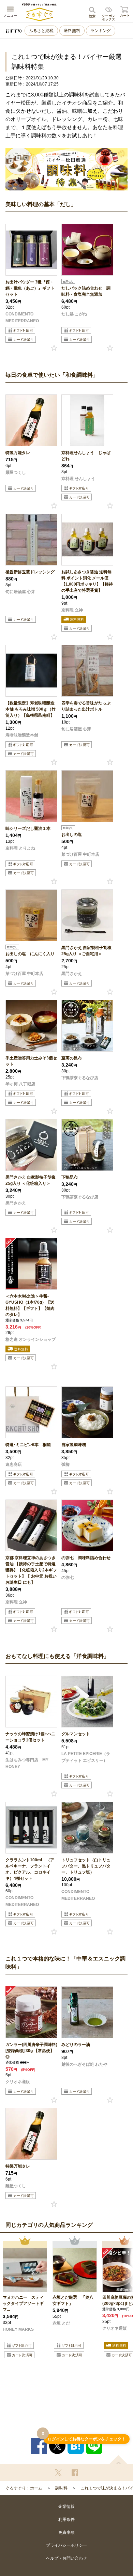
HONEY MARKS (18, 2329)
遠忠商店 (14, 1464)
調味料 (61, 2488)
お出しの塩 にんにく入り (31, 954)
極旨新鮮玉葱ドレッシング (30, 572)
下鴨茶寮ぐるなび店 (80, 1078)
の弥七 (68, 1578)
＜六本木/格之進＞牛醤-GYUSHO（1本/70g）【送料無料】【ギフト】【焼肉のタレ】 (30, 1305)
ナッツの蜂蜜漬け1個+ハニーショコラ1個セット (30, 1737)
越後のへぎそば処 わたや (84, 2064)
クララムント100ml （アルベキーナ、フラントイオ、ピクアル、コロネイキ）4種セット (30, 1869)
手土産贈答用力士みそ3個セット (31, 1061)
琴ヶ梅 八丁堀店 (20, 1084)
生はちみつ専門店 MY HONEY (27, 1763)
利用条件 (66, 2519)
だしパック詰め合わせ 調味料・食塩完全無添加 (86, 291)
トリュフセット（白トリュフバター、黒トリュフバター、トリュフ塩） (86, 1866)
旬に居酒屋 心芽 (20, 592)
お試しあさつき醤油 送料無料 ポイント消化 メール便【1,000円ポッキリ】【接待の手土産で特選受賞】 (87, 581)
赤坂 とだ (61, 2323)
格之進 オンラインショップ (31, 1339)
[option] (25, 2306)
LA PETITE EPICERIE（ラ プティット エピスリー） (86, 1757)
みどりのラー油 (76, 2045)
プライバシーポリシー (66, 2545)
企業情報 (66, 2507)
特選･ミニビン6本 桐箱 (28, 1445)
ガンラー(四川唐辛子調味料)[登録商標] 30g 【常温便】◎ (31, 2051)
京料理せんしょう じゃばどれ (86, 456)
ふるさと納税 (41, 31)
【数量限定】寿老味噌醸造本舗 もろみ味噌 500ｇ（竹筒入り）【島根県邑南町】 (31, 709)
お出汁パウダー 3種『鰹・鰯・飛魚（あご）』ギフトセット (30, 288)
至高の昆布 (72, 1058)
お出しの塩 (72, 835)
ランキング (101, 31)
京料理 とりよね (20, 848)
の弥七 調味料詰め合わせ (86, 1558)
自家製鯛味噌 (74, 1445)
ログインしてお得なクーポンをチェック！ (87, 2439)
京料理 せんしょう (78, 479)
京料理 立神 (72, 610)
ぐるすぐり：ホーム (24, 2488)
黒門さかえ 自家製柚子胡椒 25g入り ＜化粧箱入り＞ (31, 1180)
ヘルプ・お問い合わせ (66, 2558)
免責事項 (66, 2532)
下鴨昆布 (70, 1177)
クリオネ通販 (18, 2082)
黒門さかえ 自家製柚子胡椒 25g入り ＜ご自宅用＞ (86, 951)
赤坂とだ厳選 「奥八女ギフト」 (73, 2300)
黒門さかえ (72, 974)
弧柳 (65, 1464)
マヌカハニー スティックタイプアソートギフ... (23, 2303)
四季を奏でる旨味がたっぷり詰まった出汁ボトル (86, 706)
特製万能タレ (18, 453)
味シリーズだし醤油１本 (28, 828)
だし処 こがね (74, 314)
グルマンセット (76, 1734)
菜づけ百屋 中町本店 (80, 854)
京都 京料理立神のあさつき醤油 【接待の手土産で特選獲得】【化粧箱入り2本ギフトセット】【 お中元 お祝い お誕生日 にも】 (31, 1570)
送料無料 (72, 31)
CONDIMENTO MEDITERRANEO (22, 317)
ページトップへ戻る (118, 2460)
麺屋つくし (16, 472)
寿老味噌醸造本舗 (22, 735)
